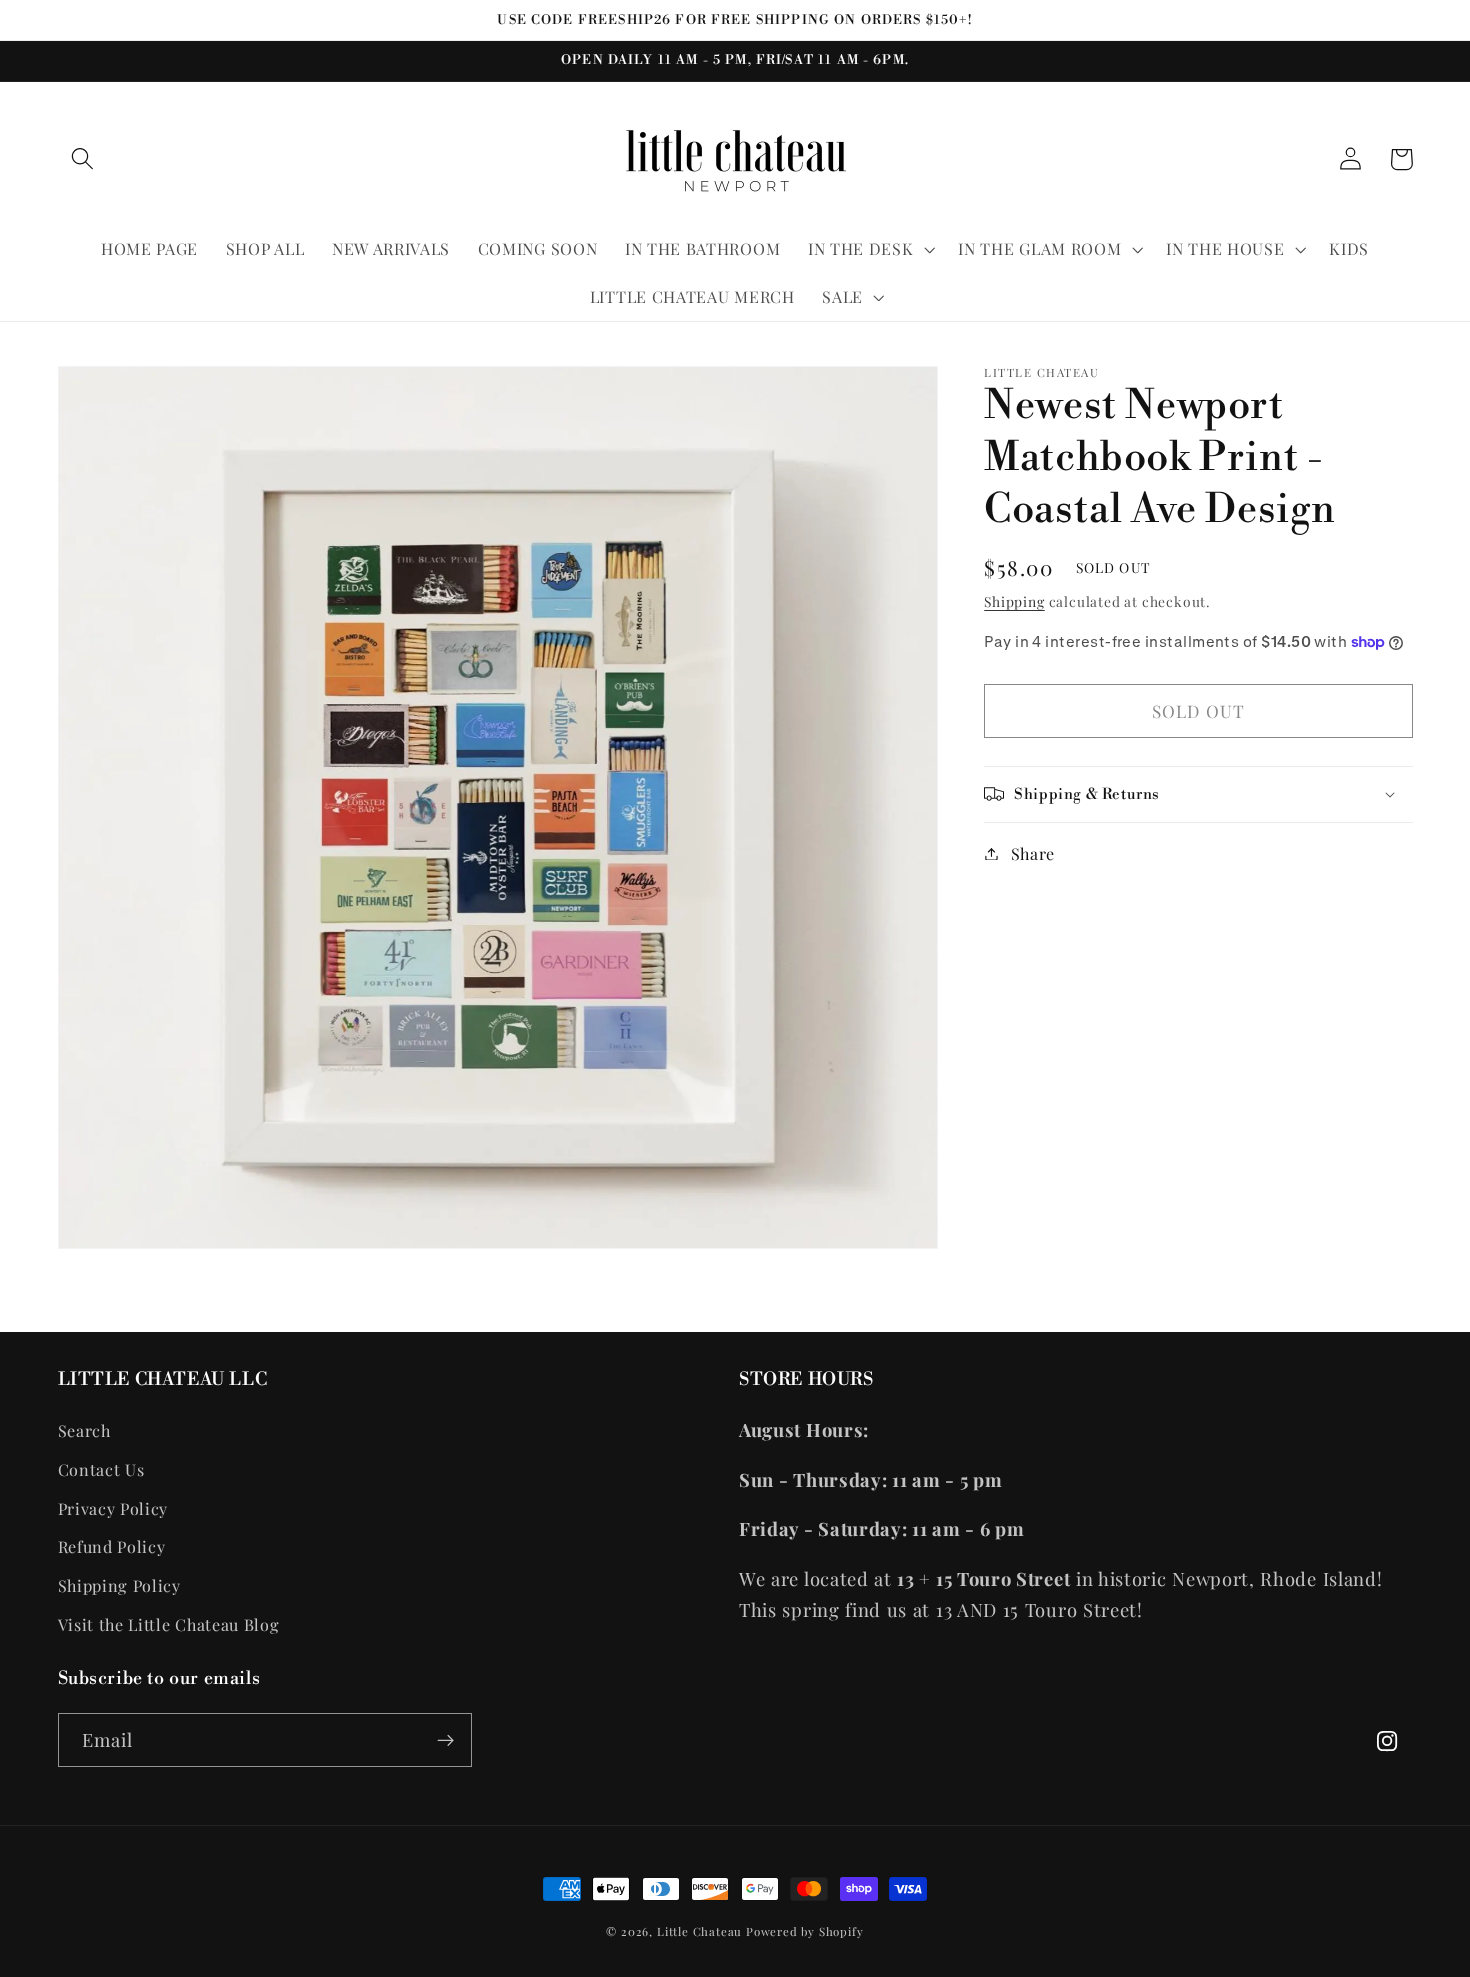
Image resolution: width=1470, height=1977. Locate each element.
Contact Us (101, 1469)
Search (84, 1430)
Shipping (1014, 600)
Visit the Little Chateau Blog (169, 1624)
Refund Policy (112, 1546)
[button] (83, 159)
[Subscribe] (445, 1740)
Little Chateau (699, 1931)
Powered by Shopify (805, 1931)
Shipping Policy (119, 1585)
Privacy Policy (113, 1508)
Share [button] (1033, 853)
